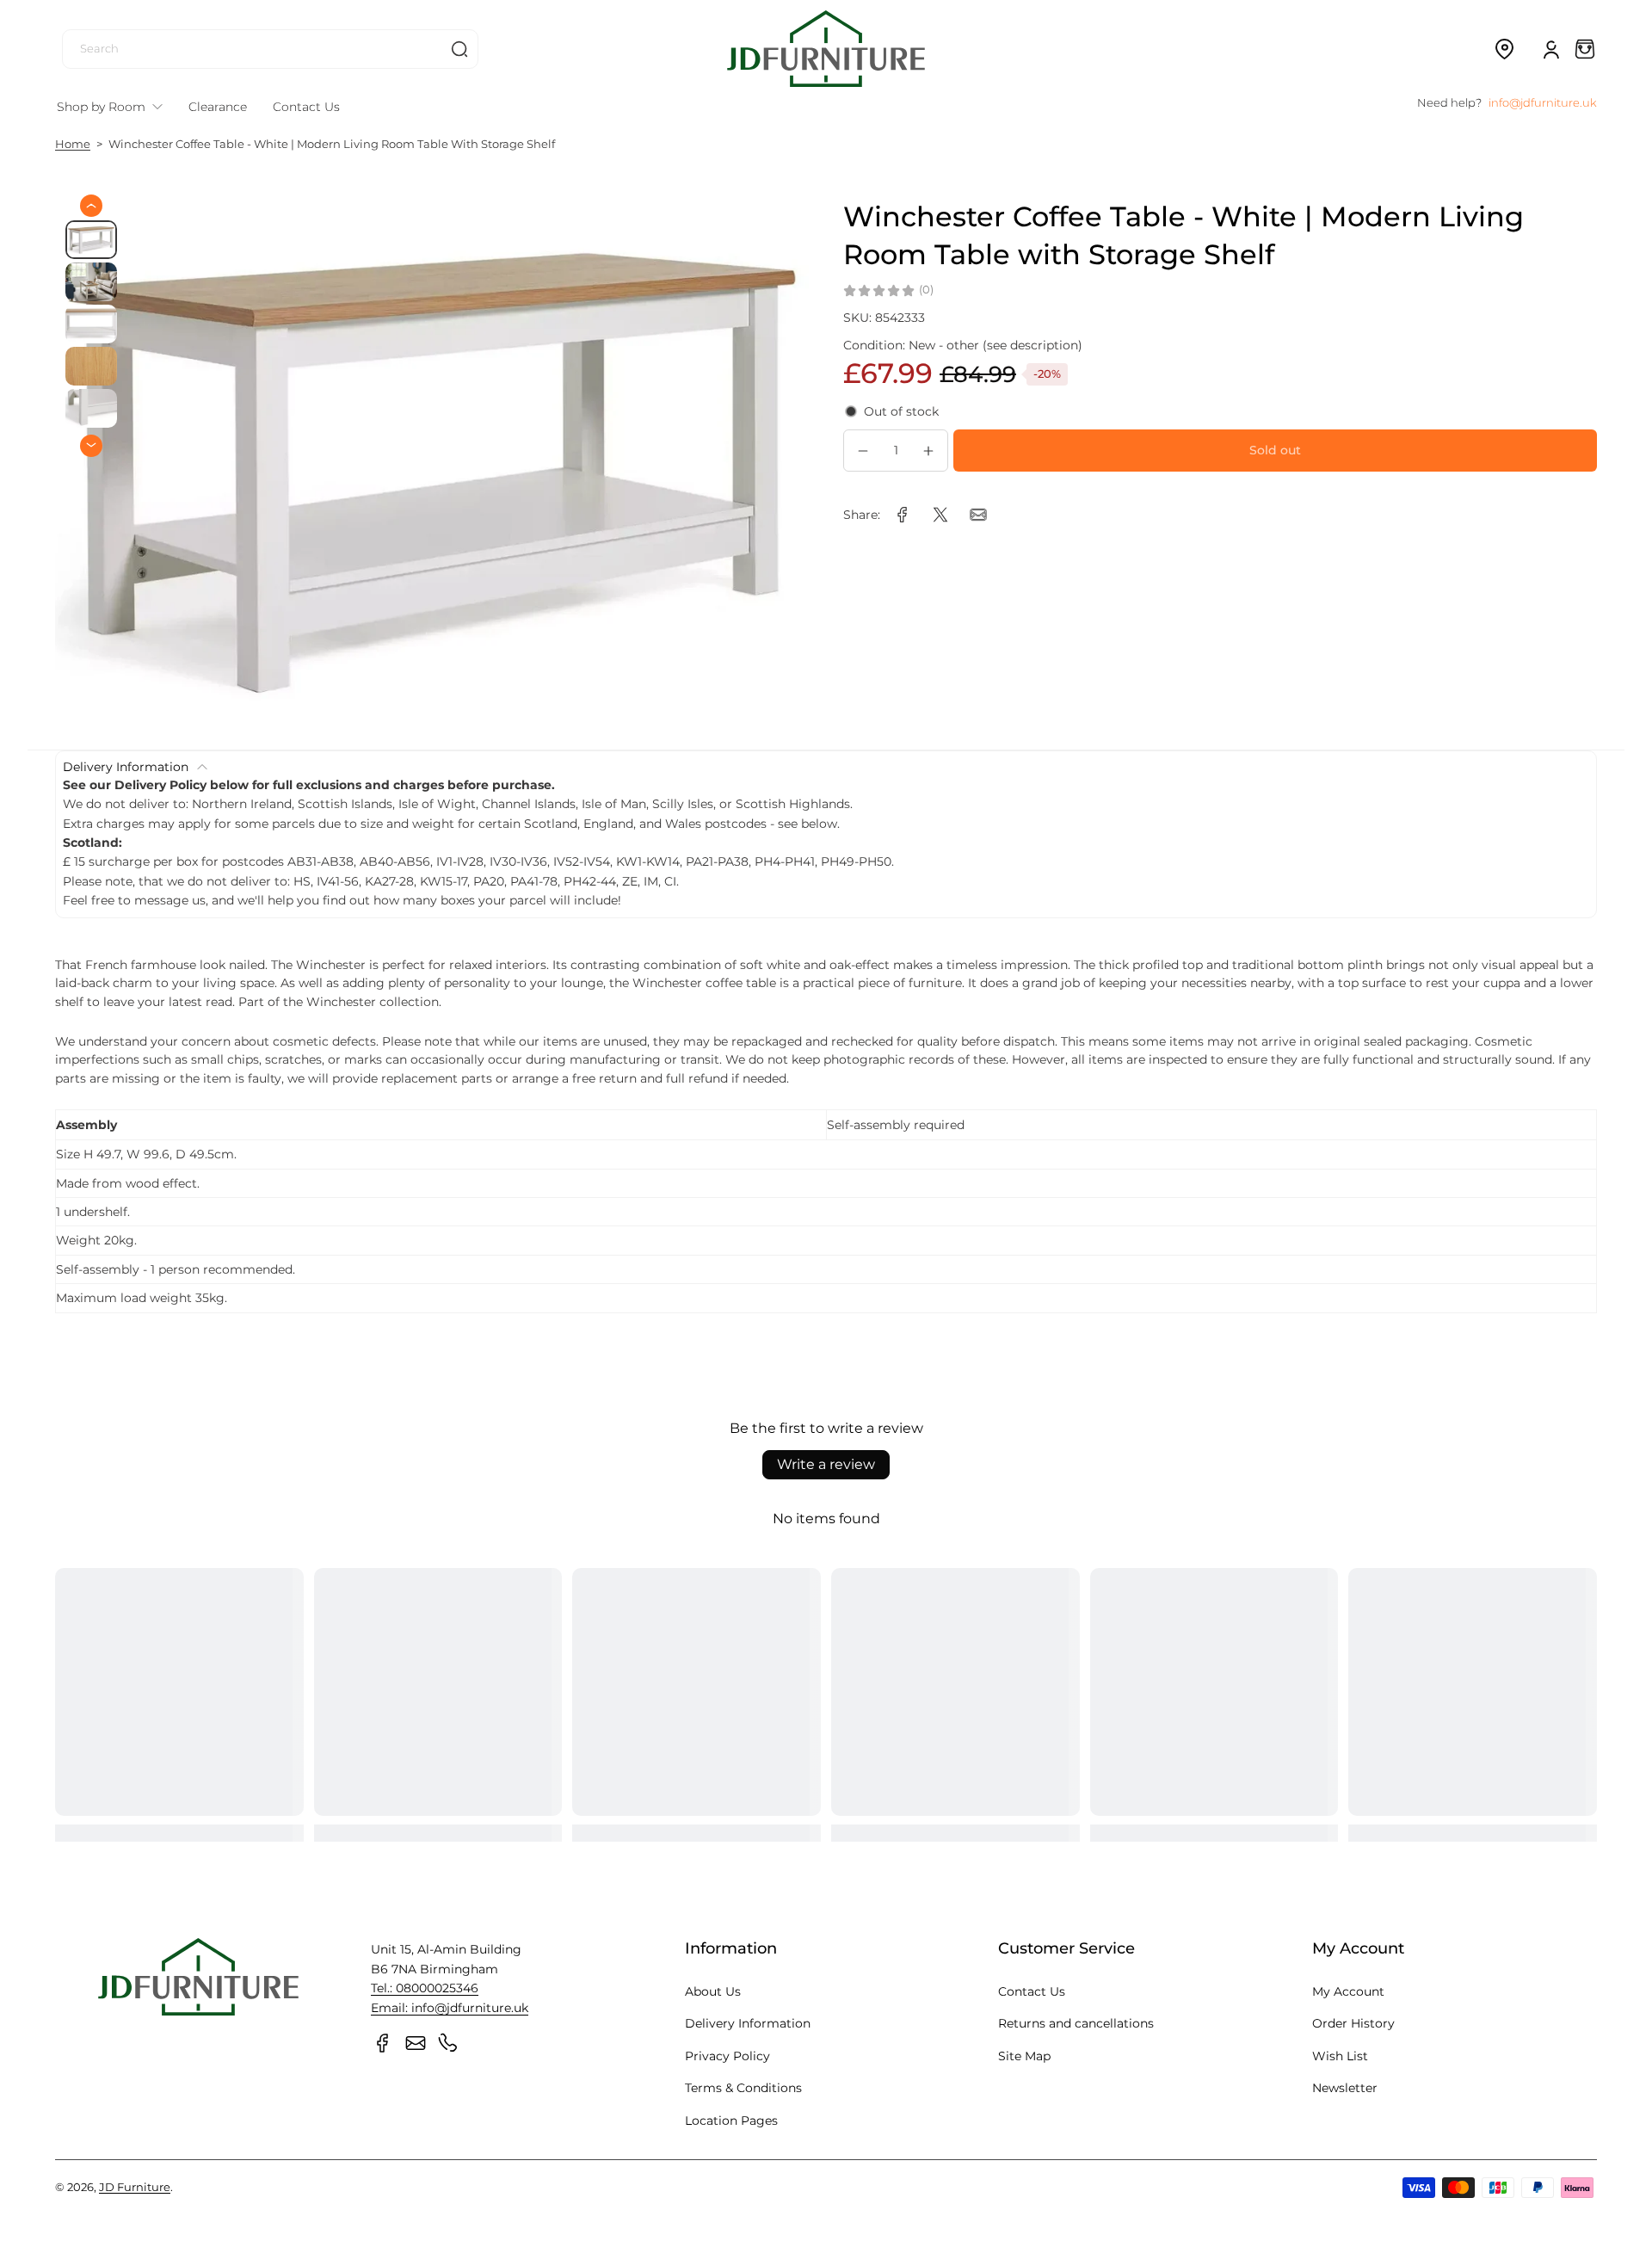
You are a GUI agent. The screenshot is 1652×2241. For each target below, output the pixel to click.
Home (73, 144)
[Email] (416, 2043)
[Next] (91, 445)
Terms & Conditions (743, 2088)
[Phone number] (448, 2043)
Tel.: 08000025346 (425, 1988)
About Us (713, 1991)
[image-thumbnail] (91, 240)
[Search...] (459, 49)
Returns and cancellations (1076, 2023)
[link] (903, 515)
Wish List (1340, 2056)
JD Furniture (135, 2187)
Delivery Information (748, 2023)
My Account (1348, 1991)
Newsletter (1345, 2088)
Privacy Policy (727, 2056)
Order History (1353, 2023)
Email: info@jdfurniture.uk (450, 2008)
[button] (1504, 49)
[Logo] (826, 49)
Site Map (1024, 2056)
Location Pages (731, 2121)
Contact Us (1032, 1991)
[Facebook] (383, 2043)
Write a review (826, 1464)
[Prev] (91, 206)
